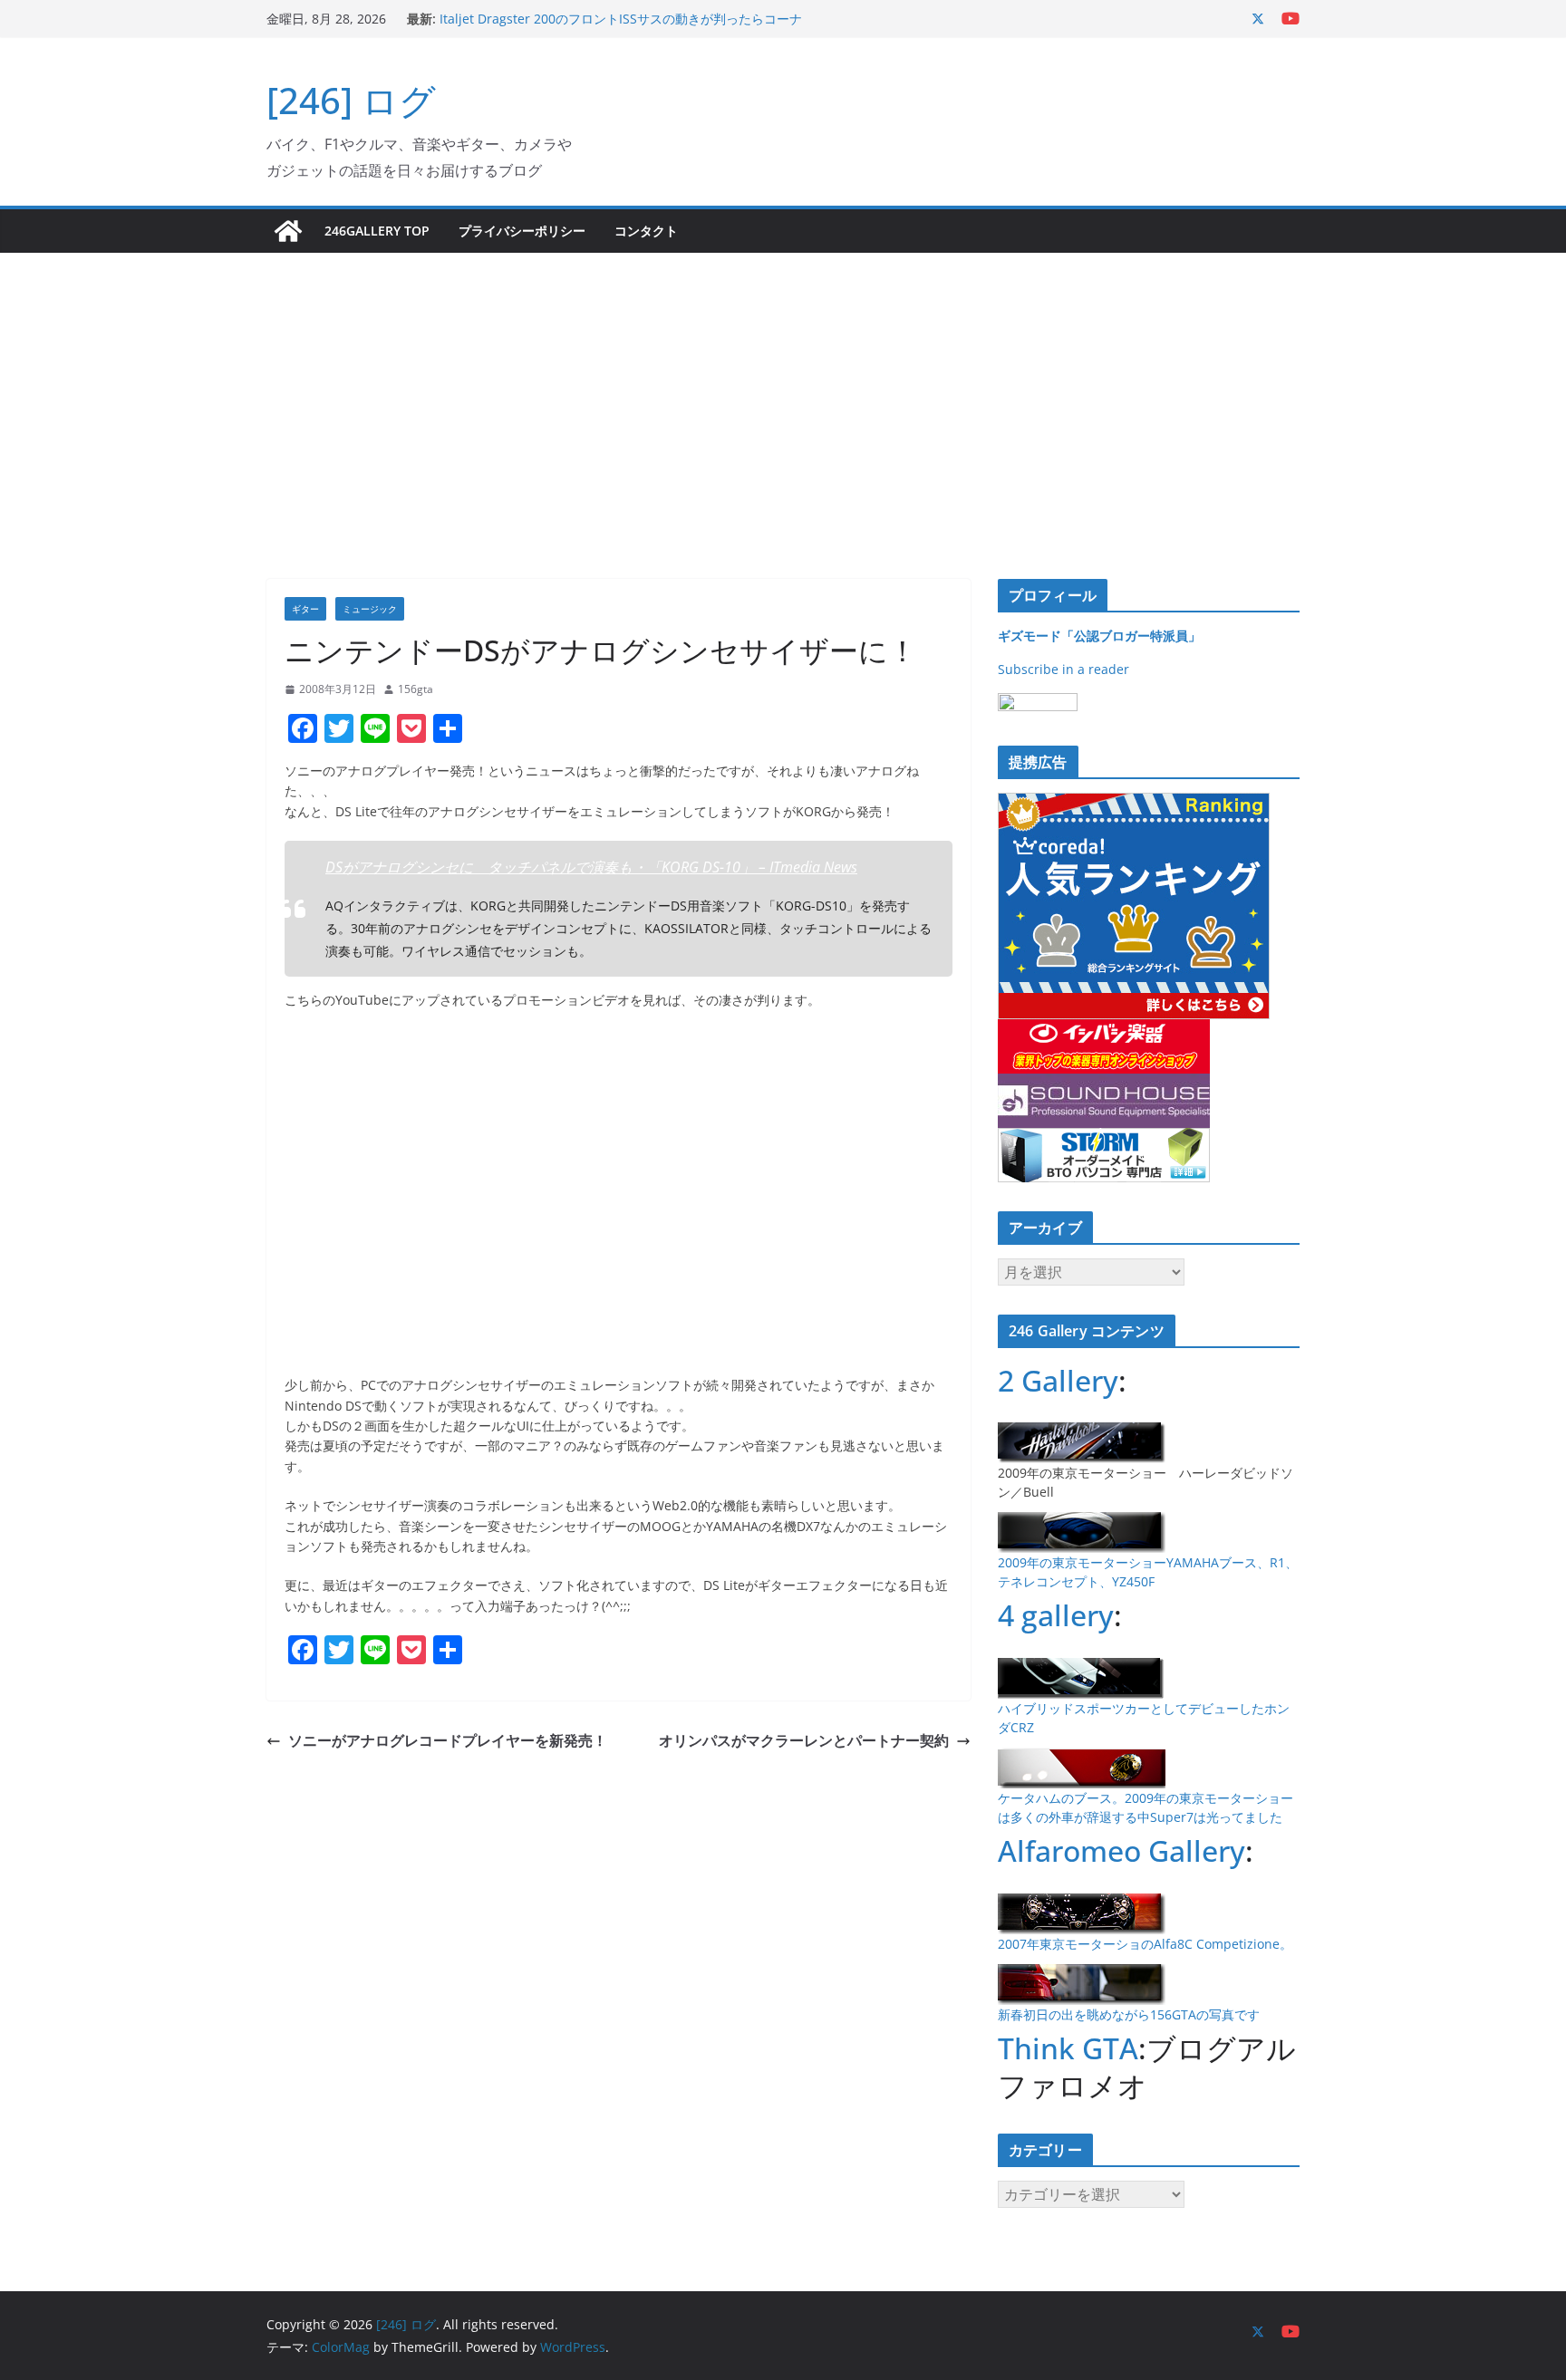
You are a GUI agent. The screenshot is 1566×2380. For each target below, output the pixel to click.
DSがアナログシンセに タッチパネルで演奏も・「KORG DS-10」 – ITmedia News (591, 867)
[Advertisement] (783, 389)
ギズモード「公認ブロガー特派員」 (1099, 636)
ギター (305, 609)
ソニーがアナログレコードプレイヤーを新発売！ (448, 1740)
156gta (416, 689)
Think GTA (1068, 2048)
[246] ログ (351, 100)
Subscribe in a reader (1063, 669)
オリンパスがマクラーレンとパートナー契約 (804, 1740)
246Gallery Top (377, 231)
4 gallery (1056, 1615)
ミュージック (370, 609)
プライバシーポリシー (522, 231)
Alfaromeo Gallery (1121, 1850)
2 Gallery (1058, 1380)
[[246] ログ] (288, 231)
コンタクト (646, 231)
